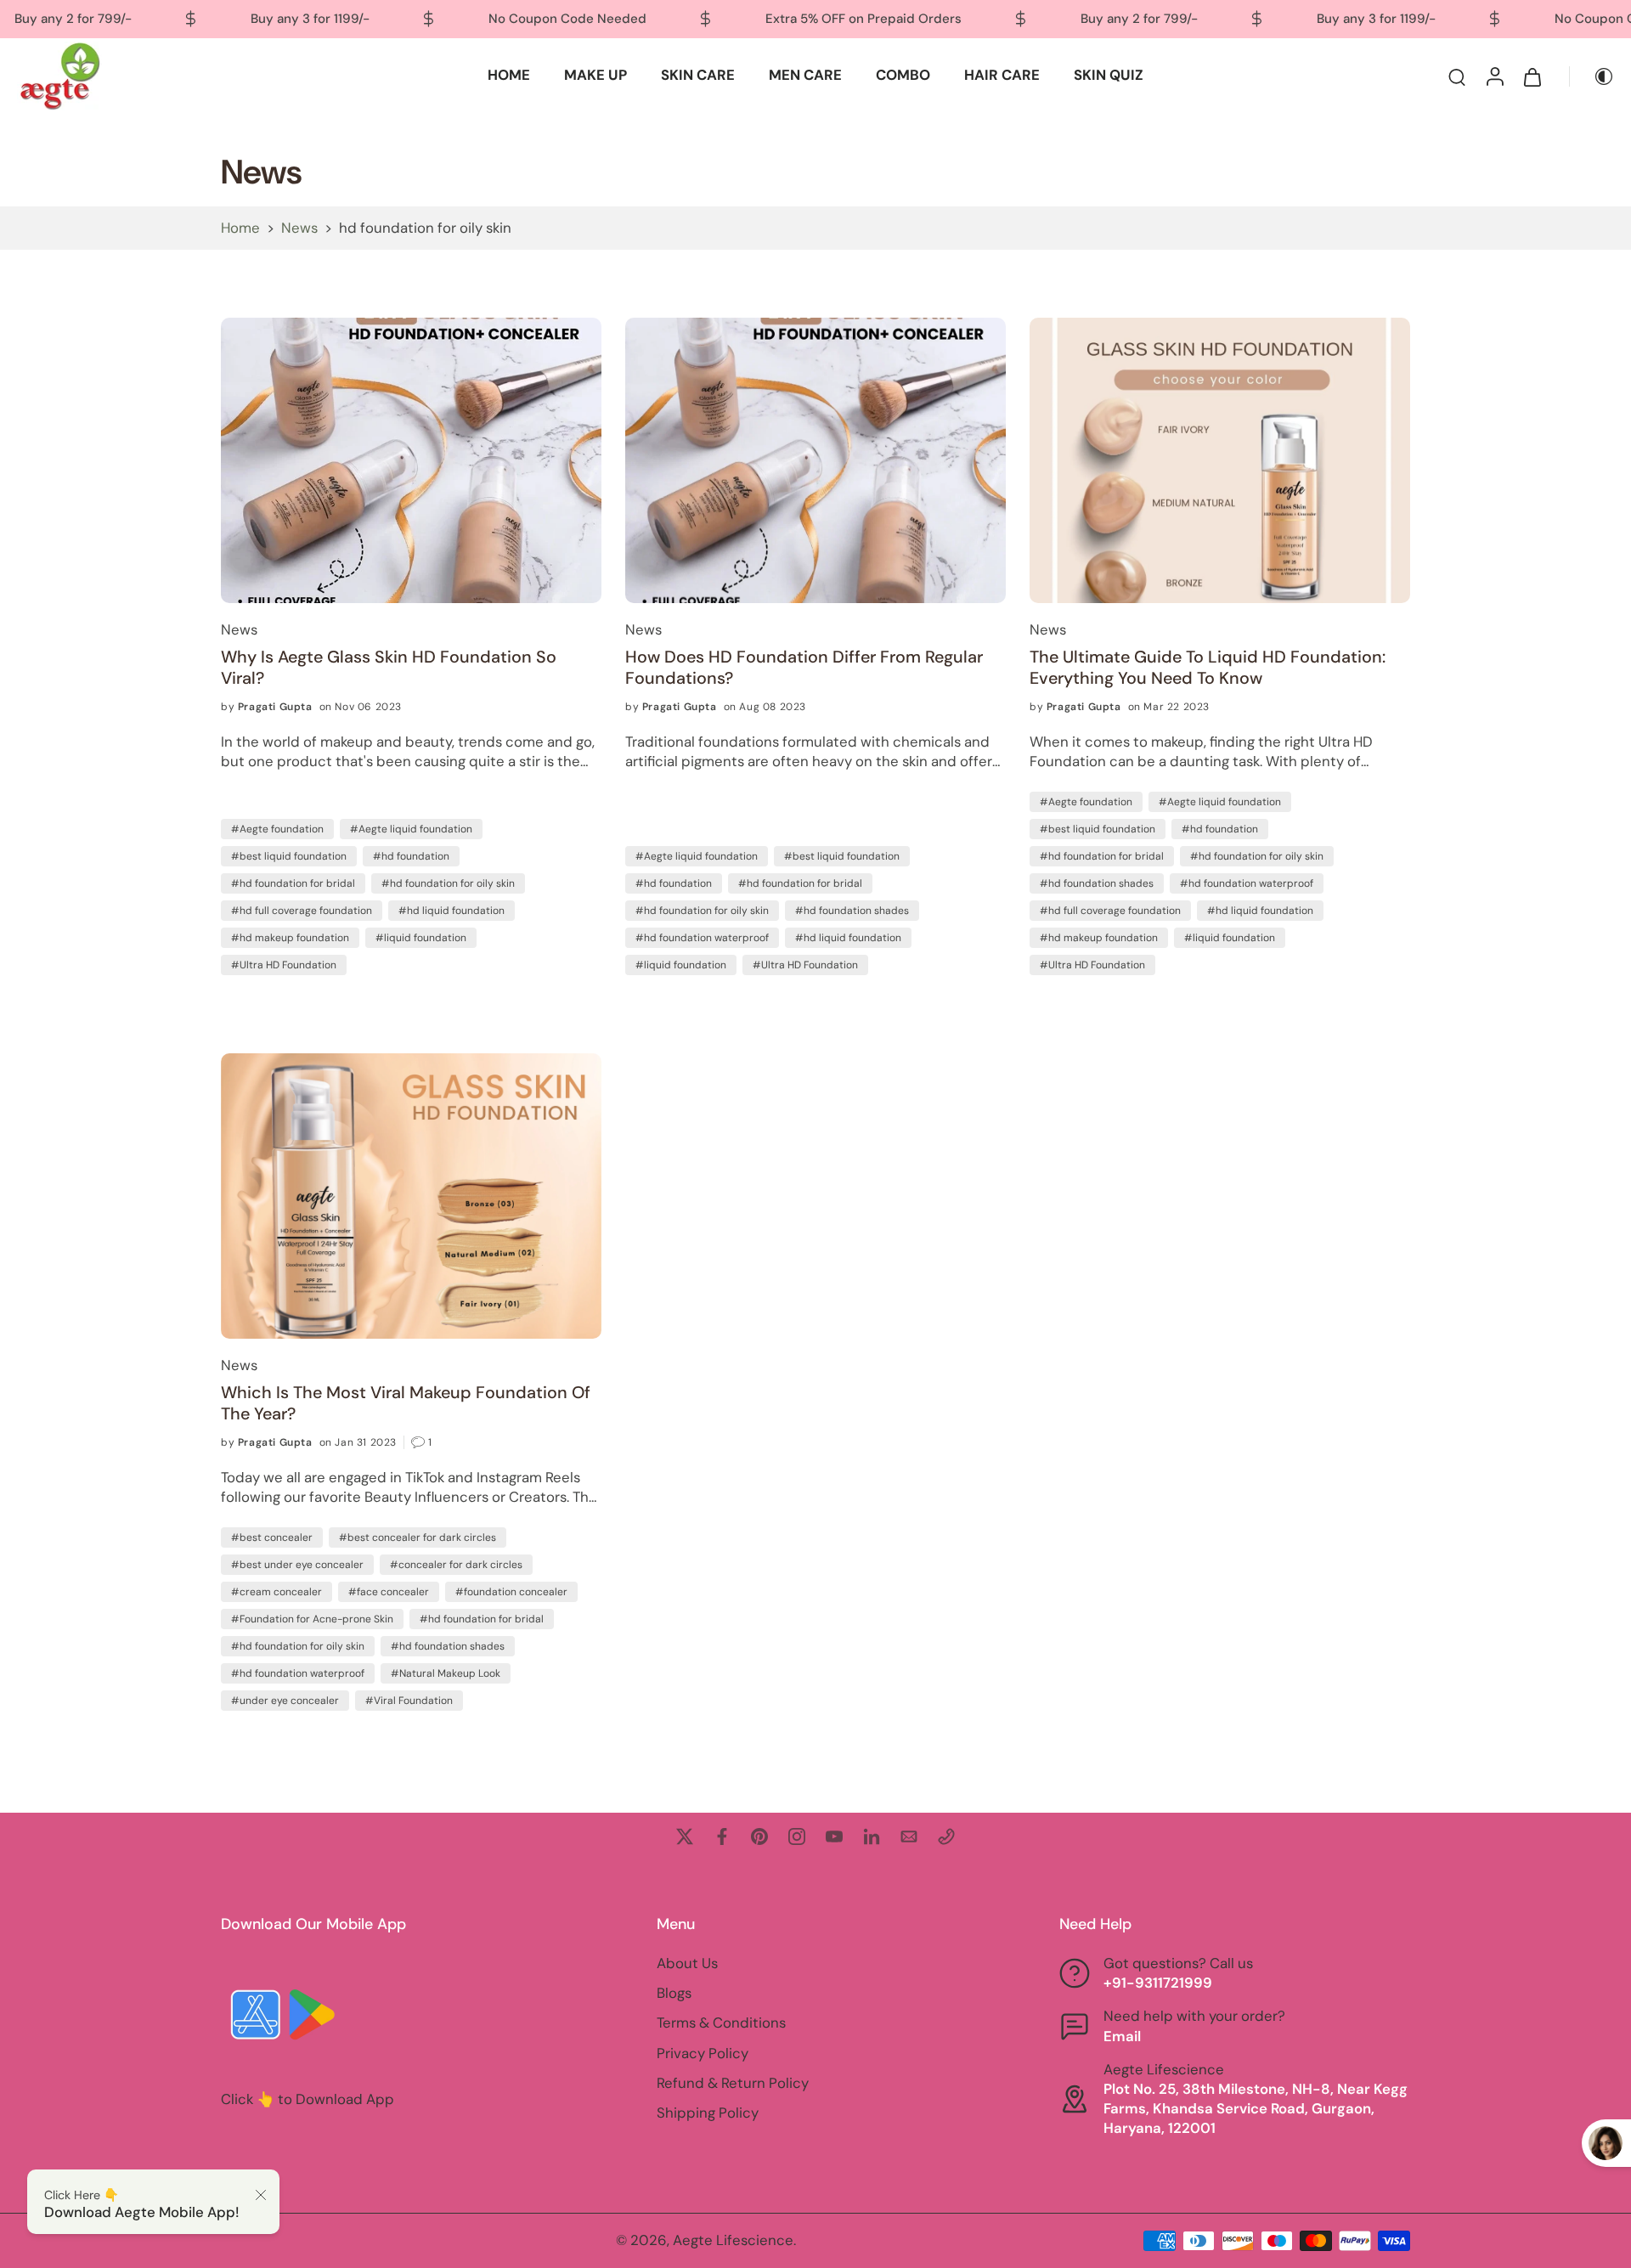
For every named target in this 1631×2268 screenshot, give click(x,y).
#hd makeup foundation (290, 938)
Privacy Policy (703, 2053)
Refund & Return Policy (733, 2083)
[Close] (261, 2195)
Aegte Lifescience (733, 2241)
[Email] (909, 1836)
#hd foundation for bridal (293, 883)
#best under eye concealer (297, 1565)
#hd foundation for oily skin (448, 883)
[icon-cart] (1532, 76)
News (299, 228)
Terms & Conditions (721, 2023)
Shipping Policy (708, 2113)
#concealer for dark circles (456, 1565)
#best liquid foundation (289, 856)
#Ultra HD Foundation (284, 965)
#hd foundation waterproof (702, 938)
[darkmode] (1592, 76)
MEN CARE (805, 75)
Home (240, 228)
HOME (509, 75)
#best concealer (272, 1537)
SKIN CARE (698, 75)
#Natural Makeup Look (446, 1673)
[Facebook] (722, 1836)
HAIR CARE (1002, 75)
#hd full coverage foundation (302, 911)
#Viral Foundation (409, 1701)
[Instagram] (797, 1836)
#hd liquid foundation (451, 911)
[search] (1457, 76)
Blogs (674, 1993)
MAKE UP (595, 75)
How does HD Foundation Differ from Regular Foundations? (804, 667)
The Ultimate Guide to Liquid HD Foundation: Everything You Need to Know (1208, 667)
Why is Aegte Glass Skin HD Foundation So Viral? (389, 667)
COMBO (903, 75)
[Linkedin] (872, 1836)
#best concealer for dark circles (418, 1537)
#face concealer (389, 1592)
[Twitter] (685, 1836)
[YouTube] (834, 1836)
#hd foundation (411, 856)
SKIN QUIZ (1109, 75)
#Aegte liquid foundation (411, 829)
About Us (687, 1963)
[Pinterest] (759, 1836)
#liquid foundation (421, 938)
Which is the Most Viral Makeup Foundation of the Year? (406, 1403)
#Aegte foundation (277, 829)
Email (1122, 2036)
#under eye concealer (285, 1701)
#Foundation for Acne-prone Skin (312, 1619)
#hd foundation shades (852, 911)
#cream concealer (277, 1592)
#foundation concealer (511, 1592)
